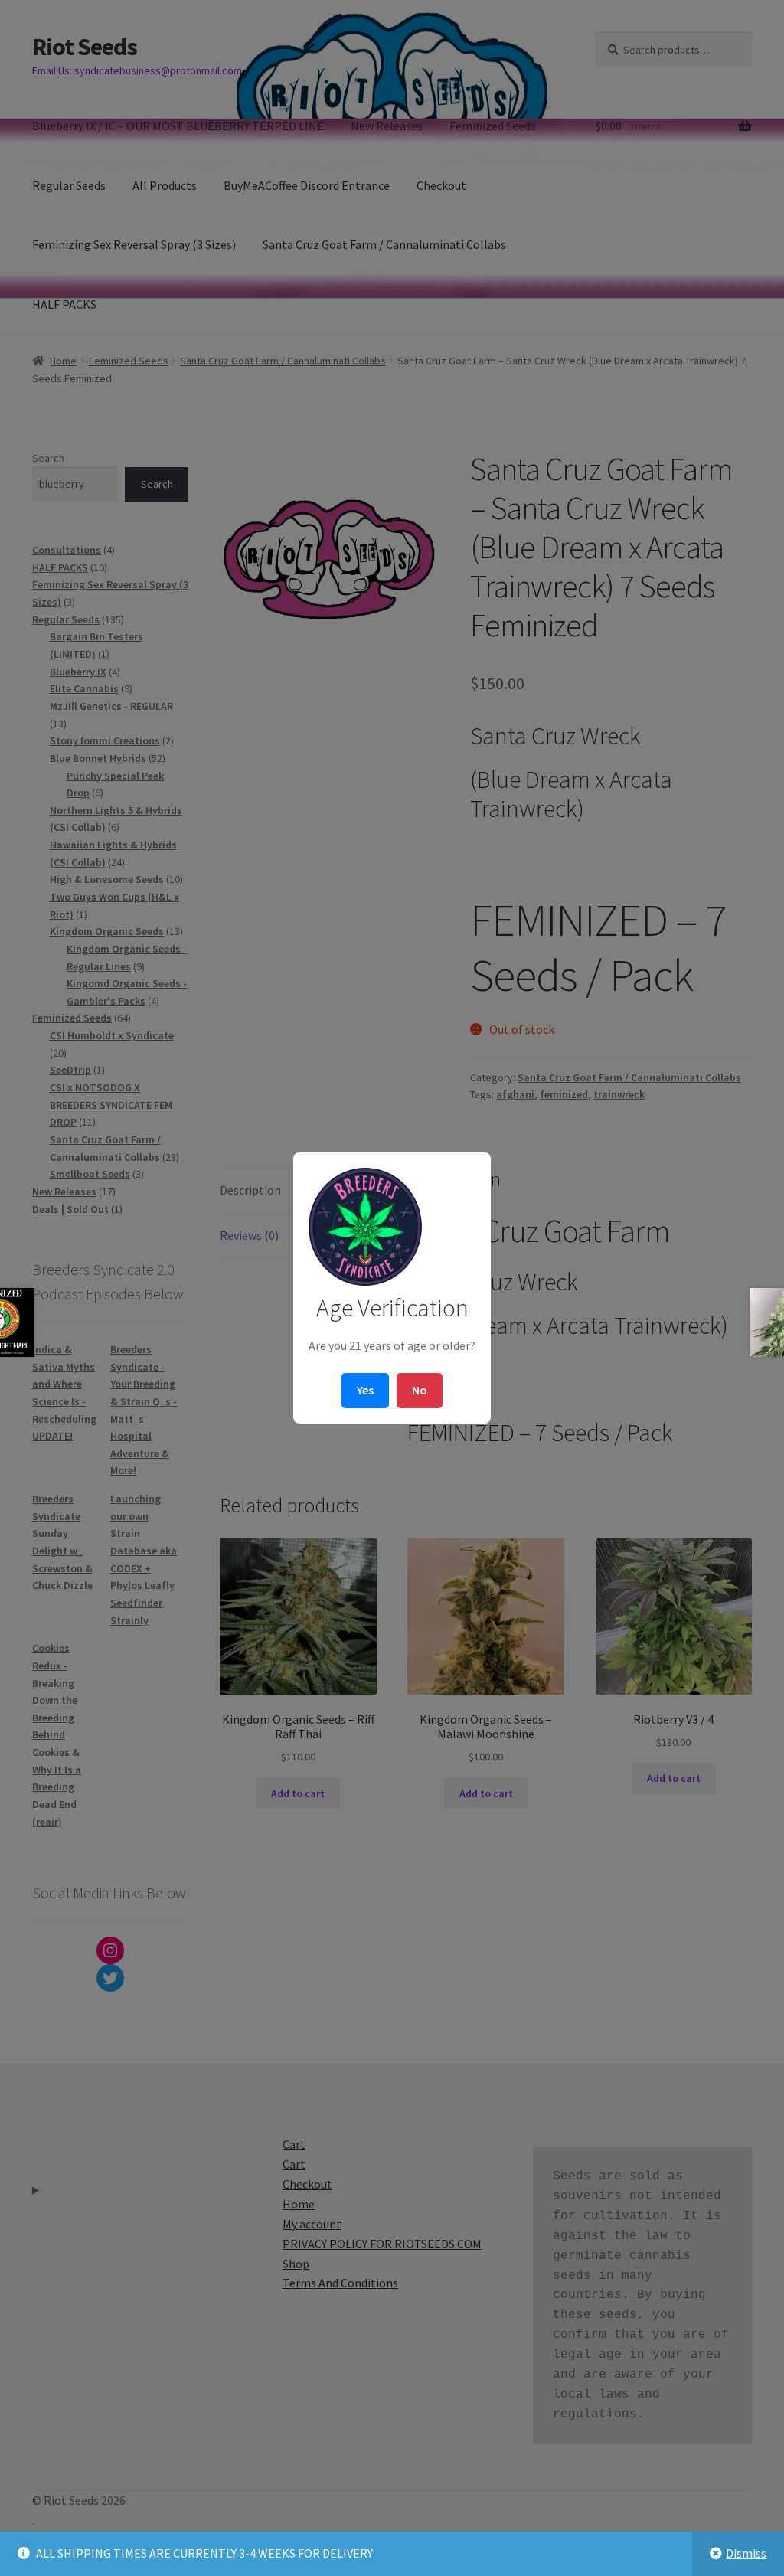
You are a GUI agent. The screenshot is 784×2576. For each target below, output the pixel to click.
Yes (365, 1390)
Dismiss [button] (746, 2553)
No (420, 1390)
